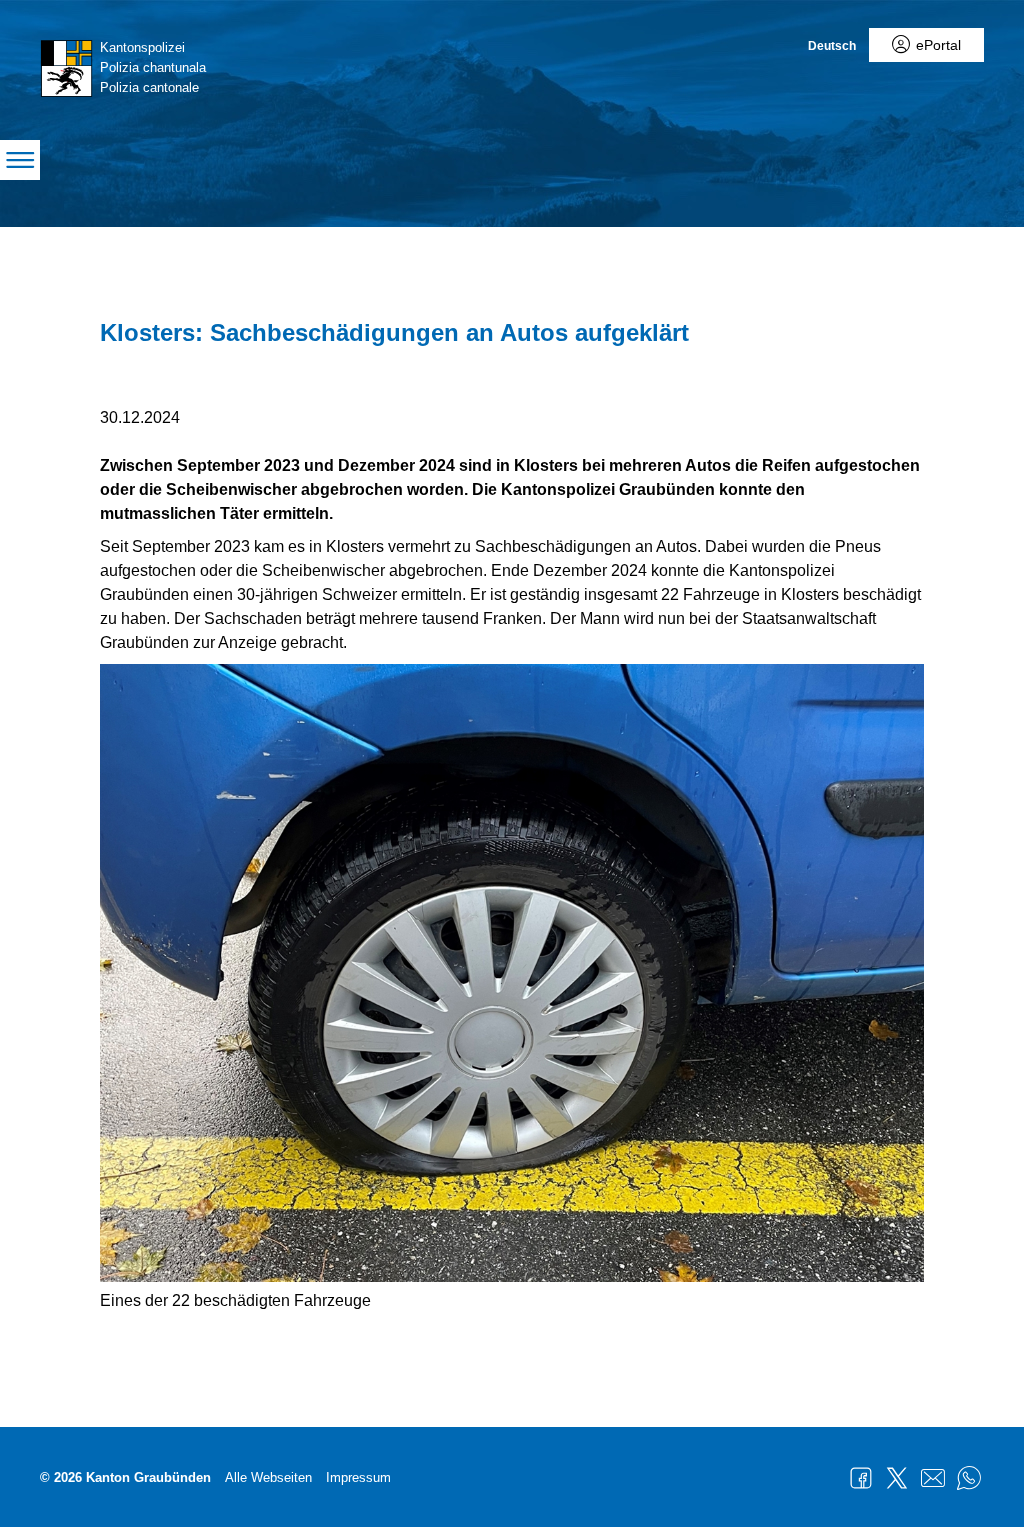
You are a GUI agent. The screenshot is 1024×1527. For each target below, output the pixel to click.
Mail (933, 1478)
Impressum (358, 1477)
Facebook (861, 1478)
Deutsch (832, 46)
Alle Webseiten (268, 1477)
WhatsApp (969, 1478)
